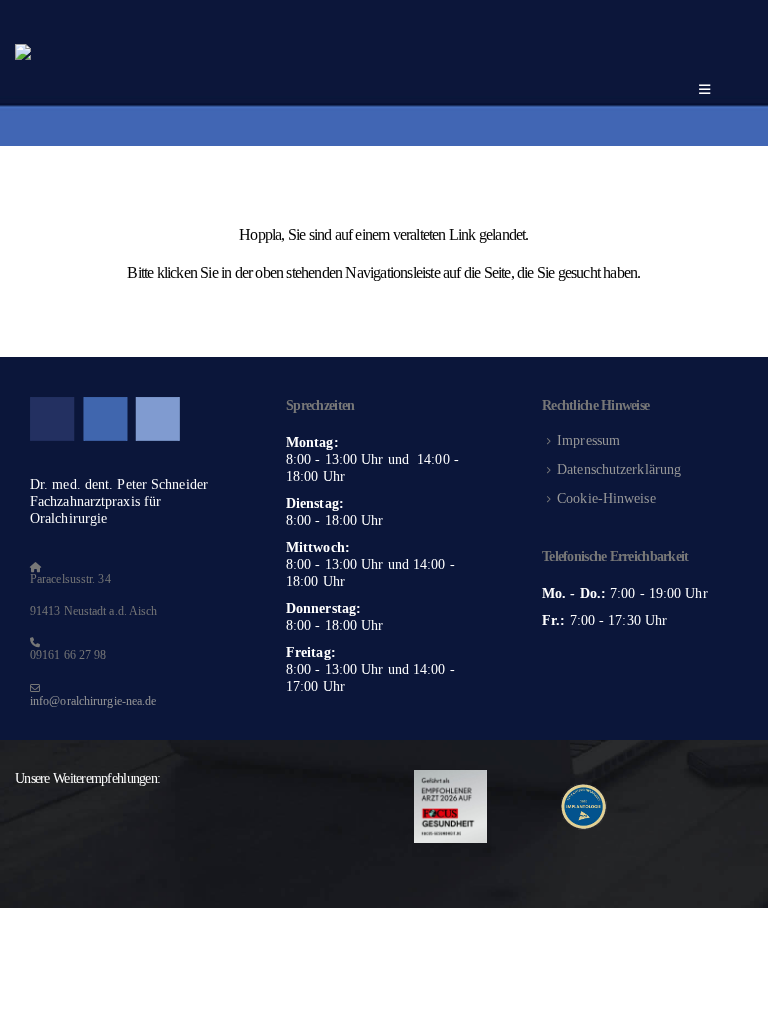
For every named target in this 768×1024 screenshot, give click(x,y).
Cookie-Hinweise (606, 498)
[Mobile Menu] (704, 90)
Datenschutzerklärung (619, 469)
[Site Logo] (216, 71)
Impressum (588, 440)
